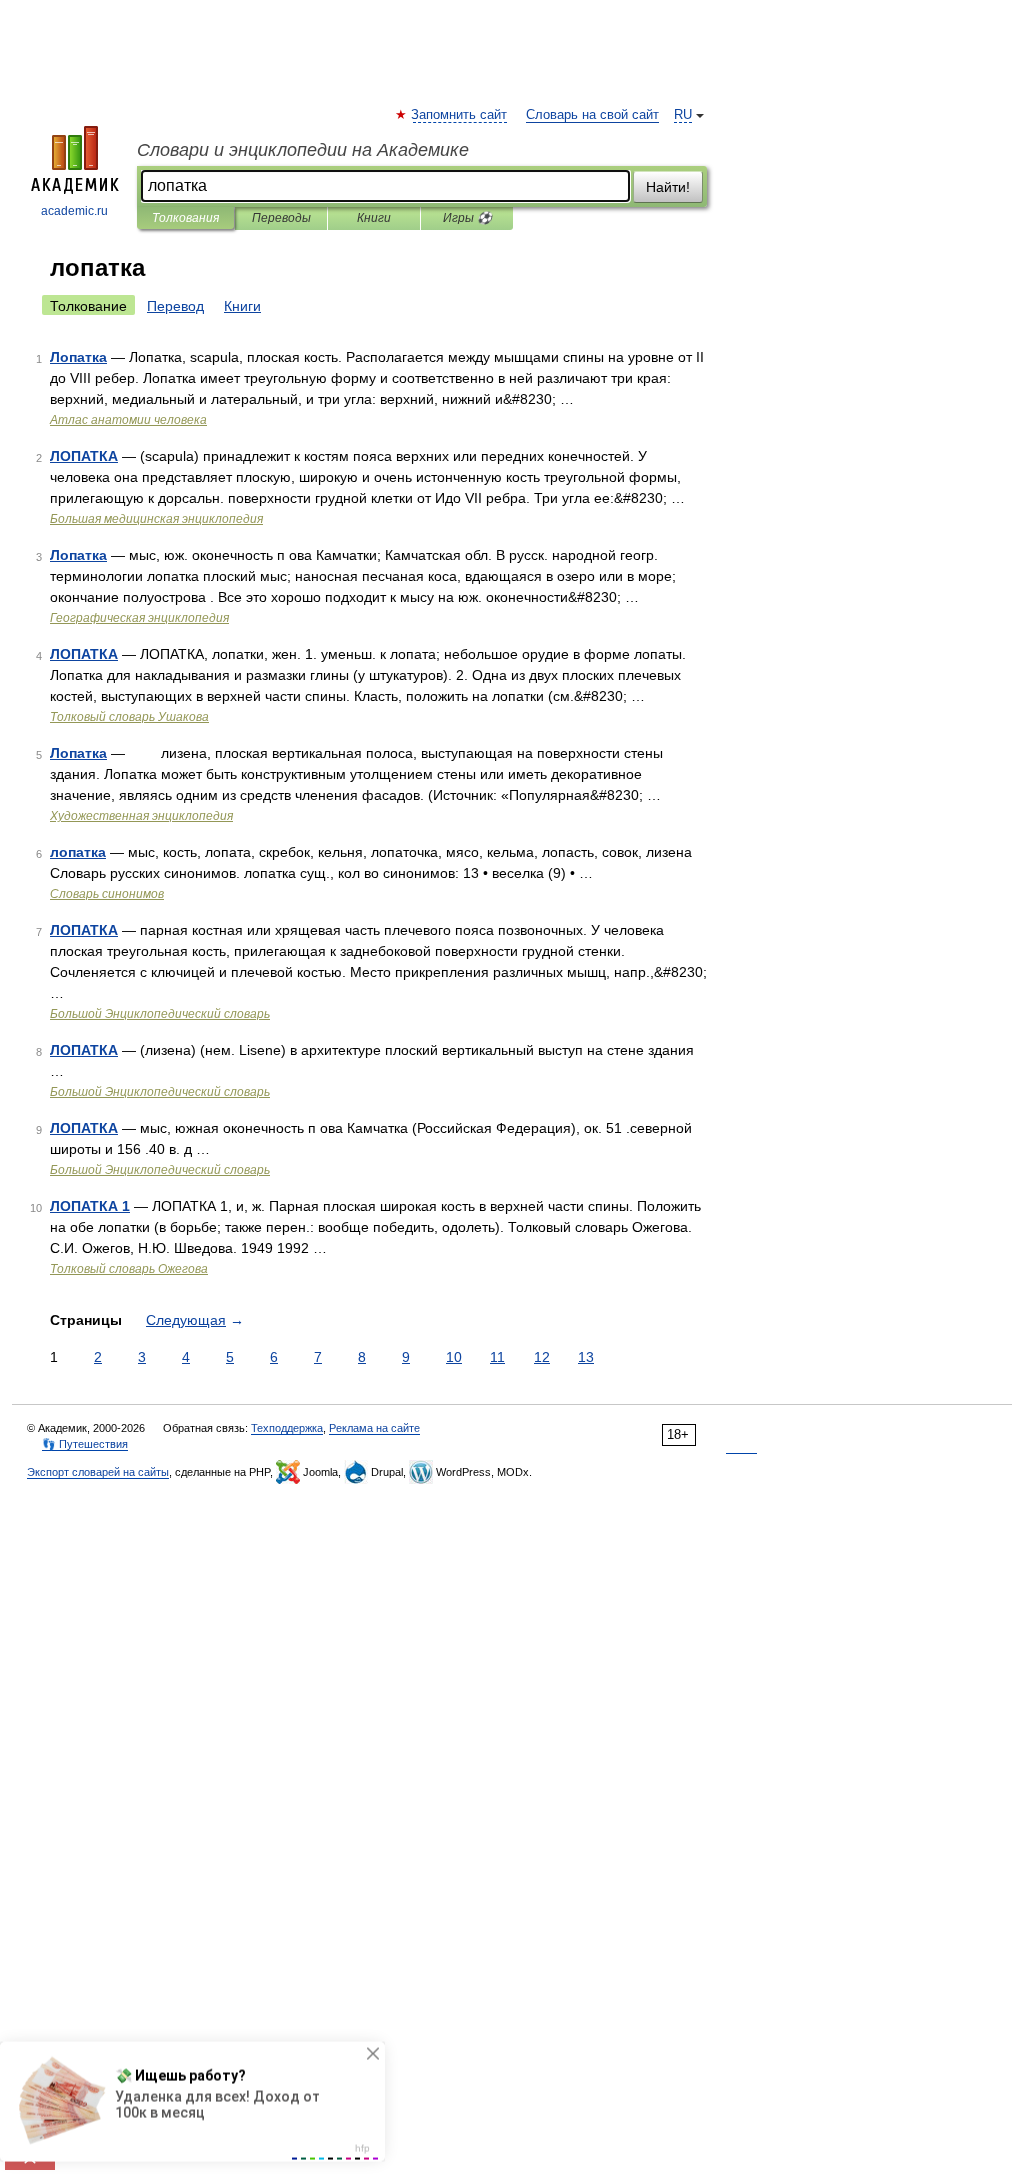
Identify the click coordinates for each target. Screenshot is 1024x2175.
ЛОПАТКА (84, 456)
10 (454, 1357)
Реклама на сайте (374, 1428)
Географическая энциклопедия (139, 618)
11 (497, 1357)
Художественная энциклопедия (141, 816)
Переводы (281, 218)
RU (683, 115)
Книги (374, 218)
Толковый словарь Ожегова (129, 1269)
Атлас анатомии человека (128, 420)
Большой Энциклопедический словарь (160, 1014)
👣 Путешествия (85, 1444)
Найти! (668, 187)
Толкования (185, 218)
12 (542, 1357)
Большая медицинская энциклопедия (156, 519)
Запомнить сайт (460, 115)
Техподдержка (287, 1428)
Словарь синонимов (107, 894)
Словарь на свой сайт (592, 115)
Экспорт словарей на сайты (98, 1472)
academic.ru (74, 211)
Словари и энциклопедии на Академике (303, 150)
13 (586, 1357)
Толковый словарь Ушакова (129, 717)
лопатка (78, 852)
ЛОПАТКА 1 (90, 1206)
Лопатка (78, 357)
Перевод (175, 306)
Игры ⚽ (467, 218)
